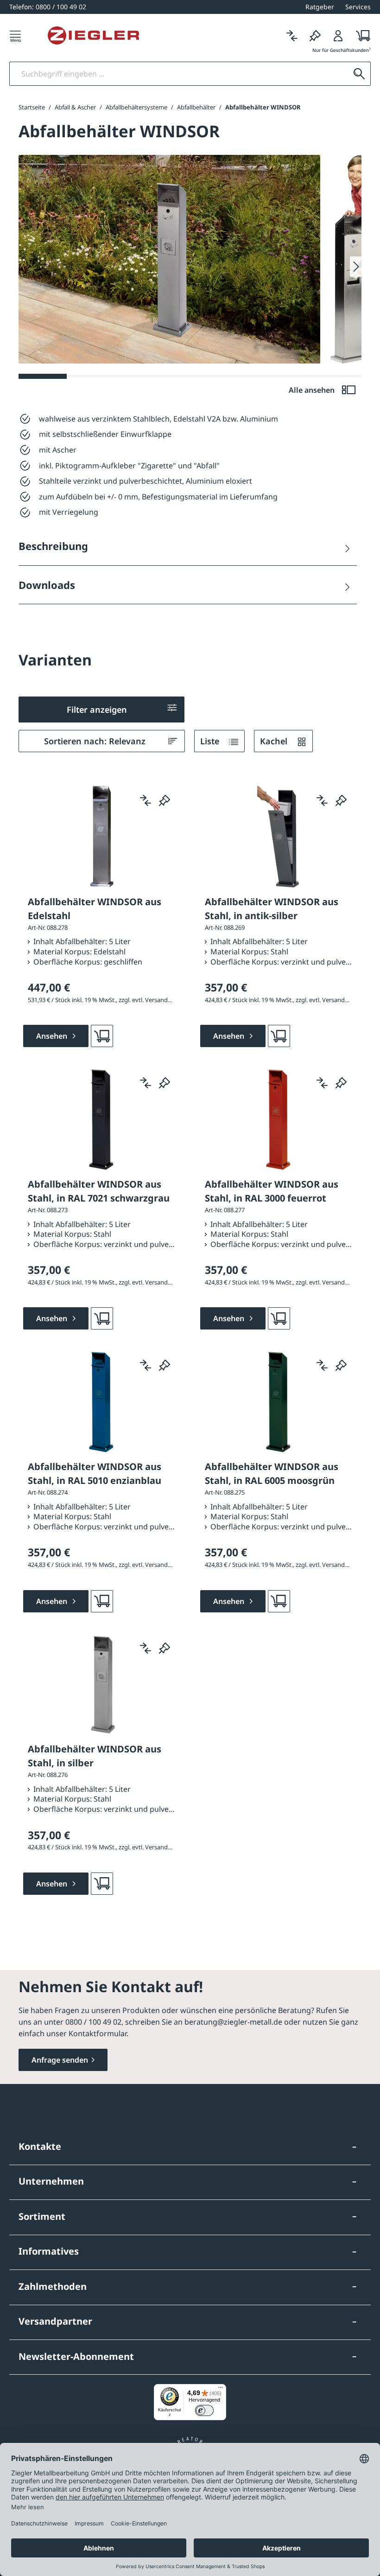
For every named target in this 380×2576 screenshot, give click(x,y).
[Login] (338, 35)
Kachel (275, 741)
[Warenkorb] (360, 35)
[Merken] (315, 35)
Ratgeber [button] (320, 7)
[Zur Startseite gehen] (93, 36)
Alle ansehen (313, 390)
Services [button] (358, 7)
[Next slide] (356, 267)
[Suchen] (359, 74)
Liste (211, 741)
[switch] (204, 2410)
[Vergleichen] (292, 35)
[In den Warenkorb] (102, 1036)
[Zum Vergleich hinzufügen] (146, 800)
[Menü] (15, 35)
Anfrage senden (60, 2060)
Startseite (32, 107)
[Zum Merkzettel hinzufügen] (165, 800)
